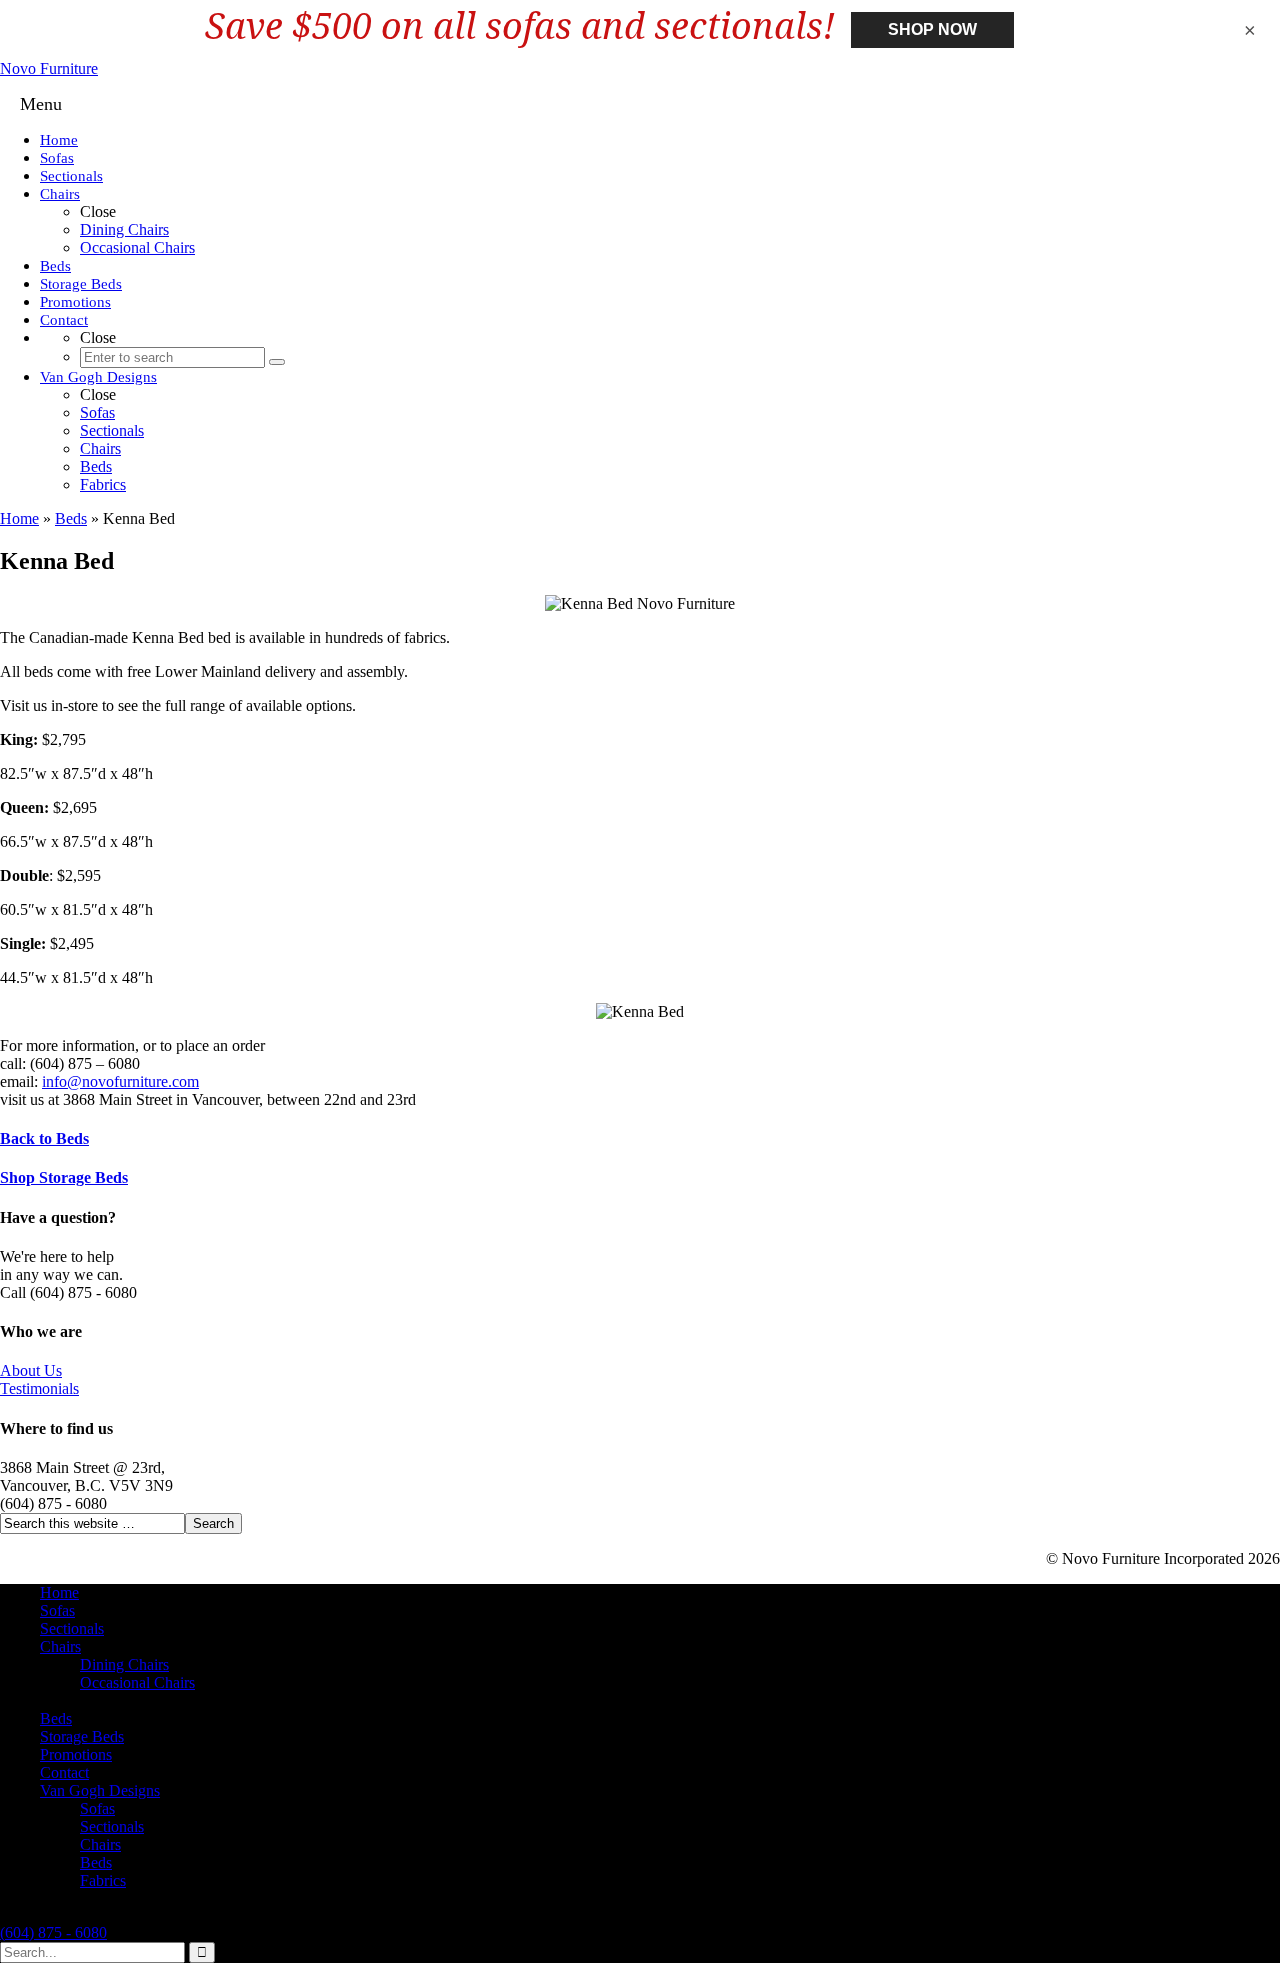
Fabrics (103, 1880)
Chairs (60, 1646)
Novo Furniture (49, 68)
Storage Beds (82, 1736)
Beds (71, 518)
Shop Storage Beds (64, 1177)
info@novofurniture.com (120, 1081)
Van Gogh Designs (100, 1790)
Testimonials (39, 1388)
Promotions (76, 1754)
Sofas (57, 1610)
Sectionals (72, 1628)
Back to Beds (44, 1138)
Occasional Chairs (137, 1682)
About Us (31, 1370)
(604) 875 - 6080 (53, 1932)
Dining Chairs (124, 1664)
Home (19, 518)
